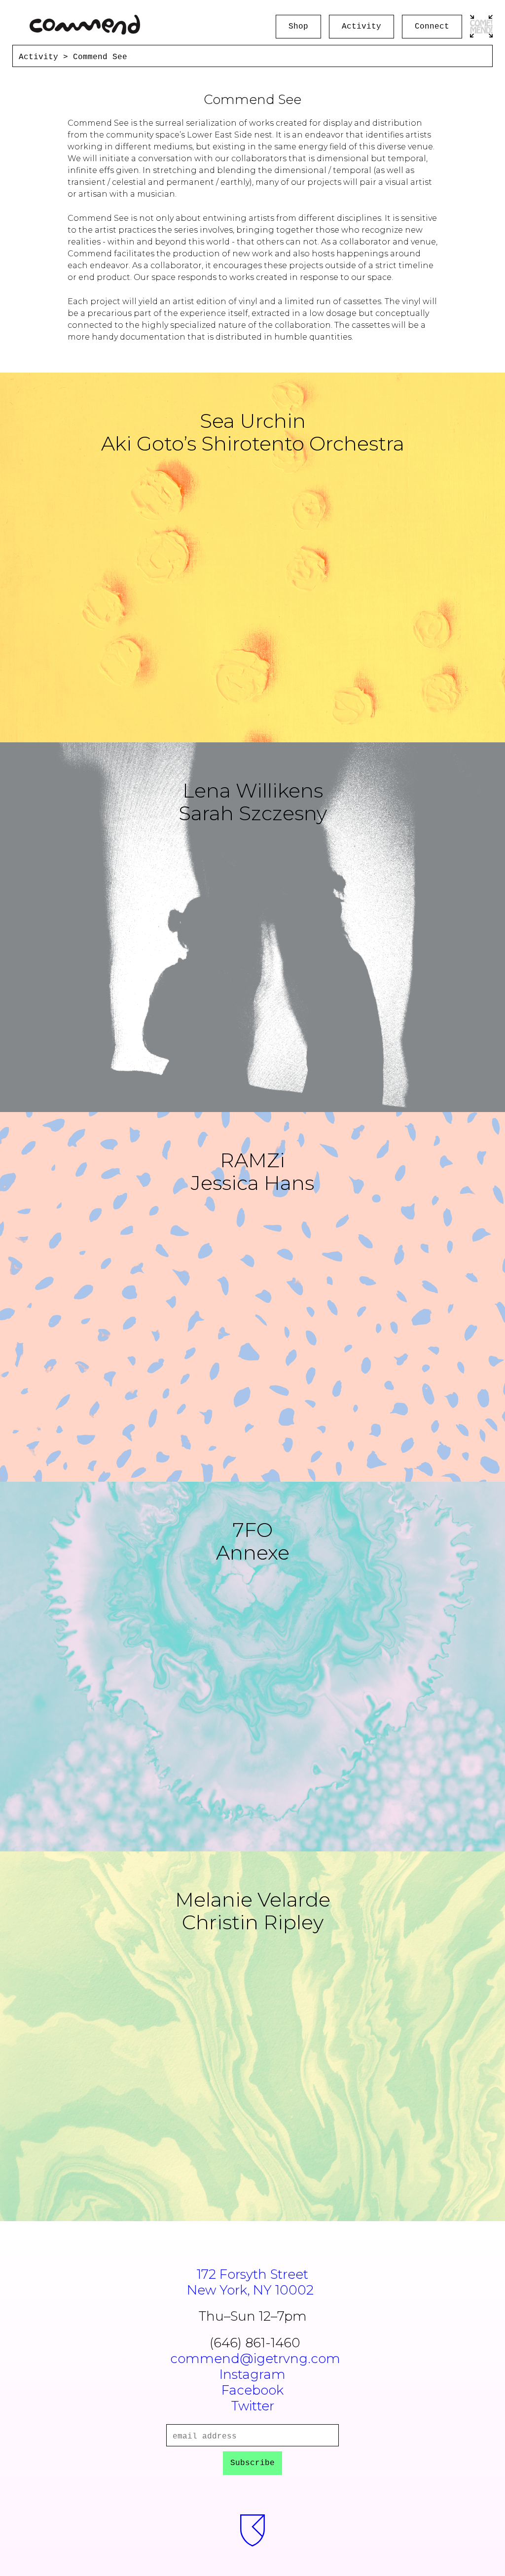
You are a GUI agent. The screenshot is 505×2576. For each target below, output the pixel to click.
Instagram (252, 2374)
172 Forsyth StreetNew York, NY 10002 (250, 2282)
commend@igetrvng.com (255, 2359)
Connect (432, 27)
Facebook (252, 2390)
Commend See (100, 57)
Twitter (253, 2406)
